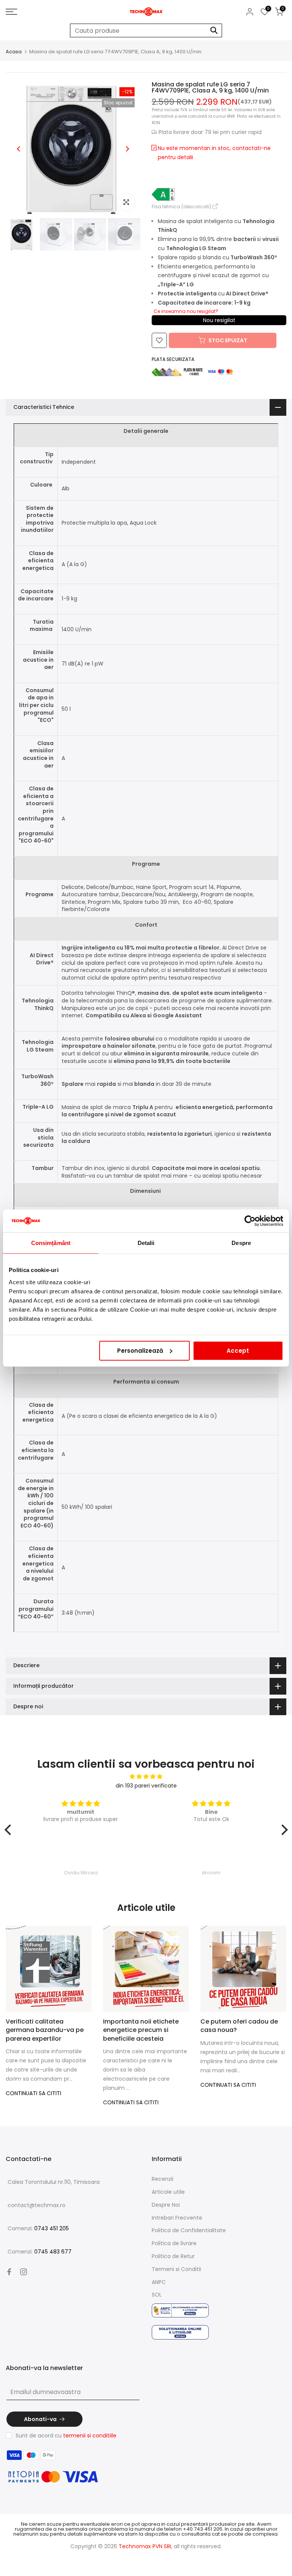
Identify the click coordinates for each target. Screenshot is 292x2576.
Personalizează (140, 1350)
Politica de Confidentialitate (189, 2230)
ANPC (159, 2282)
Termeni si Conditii (176, 2269)
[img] (146, 1777)
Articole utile (168, 2192)
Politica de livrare (174, 2243)
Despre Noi (166, 2205)
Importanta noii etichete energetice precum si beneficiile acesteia (141, 2030)
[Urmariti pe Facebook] (9, 2272)
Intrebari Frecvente (177, 2218)
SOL (157, 2295)
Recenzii (163, 2179)
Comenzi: (38, 2228)
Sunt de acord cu (66, 2436)
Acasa (14, 52)
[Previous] (19, 149)
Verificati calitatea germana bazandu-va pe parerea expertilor (45, 2030)
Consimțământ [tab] (51, 1243)
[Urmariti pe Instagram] (24, 2272)
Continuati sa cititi (33, 2093)
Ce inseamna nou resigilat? (186, 311)
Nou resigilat (219, 320)
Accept (238, 1350)
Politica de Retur (173, 2256)
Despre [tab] (241, 1243)
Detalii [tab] (146, 1243)
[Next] (127, 149)
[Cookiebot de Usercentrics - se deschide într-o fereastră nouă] (250, 1221)
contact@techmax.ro (36, 2205)
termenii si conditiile (90, 2436)
